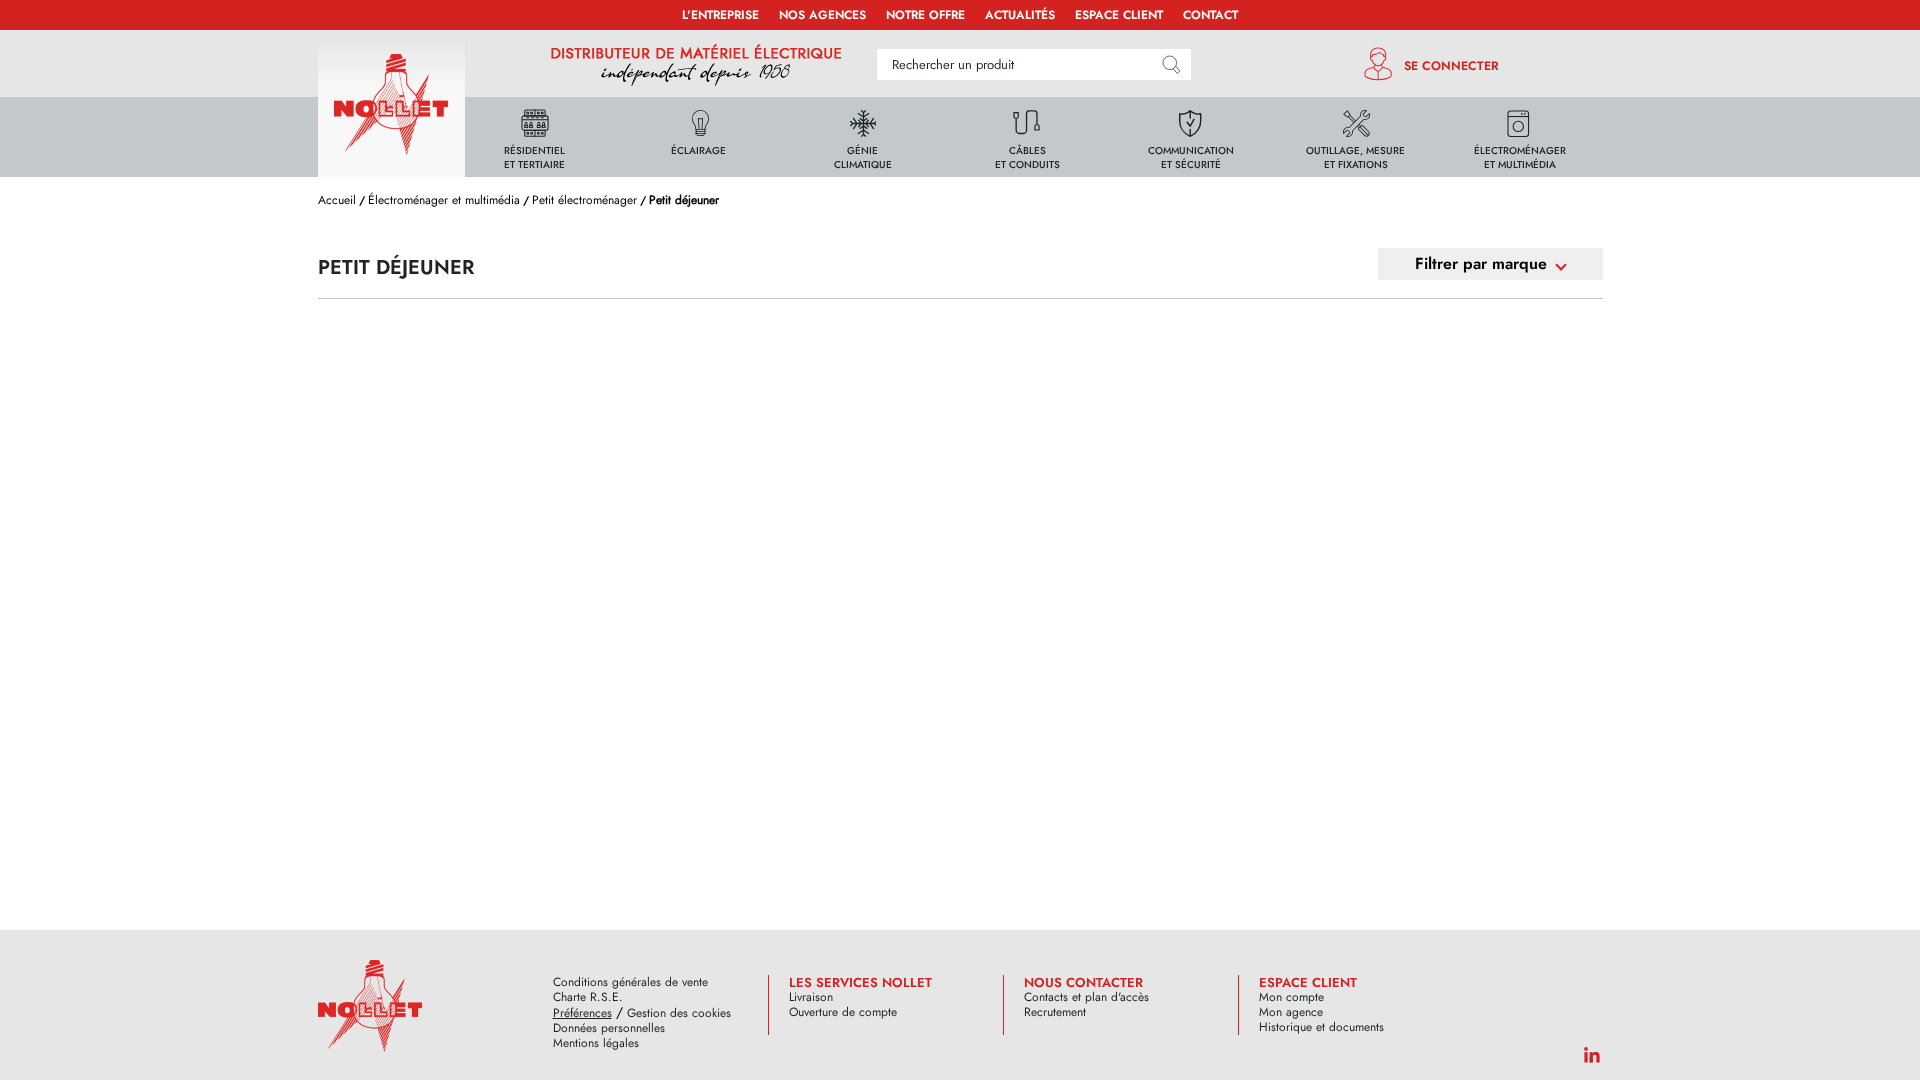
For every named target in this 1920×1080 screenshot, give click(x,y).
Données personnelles (609, 1028)
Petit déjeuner (684, 200)
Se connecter (1451, 66)
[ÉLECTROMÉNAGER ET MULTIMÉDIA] (1520, 135)
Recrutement (1055, 1012)
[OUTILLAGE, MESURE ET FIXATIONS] (1356, 135)
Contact (1210, 15)
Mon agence (1291, 1012)
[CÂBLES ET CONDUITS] (1027, 135)
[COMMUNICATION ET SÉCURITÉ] (1191, 135)
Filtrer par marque (1481, 263)
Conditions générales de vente (630, 982)
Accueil (337, 200)
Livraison (811, 997)
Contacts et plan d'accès (1086, 997)
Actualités (1020, 15)
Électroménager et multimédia (444, 200)
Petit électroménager (584, 200)
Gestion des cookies (679, 1013)
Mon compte (1291, 997)
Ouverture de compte (843, 1012)
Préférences (582, 1013)
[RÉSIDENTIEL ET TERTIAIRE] (535, 135)
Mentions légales (596, 1043)
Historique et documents (1321, 1027)
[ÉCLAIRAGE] (699, 135)
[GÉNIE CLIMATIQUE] (863, 135)
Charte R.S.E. (588, 997)
